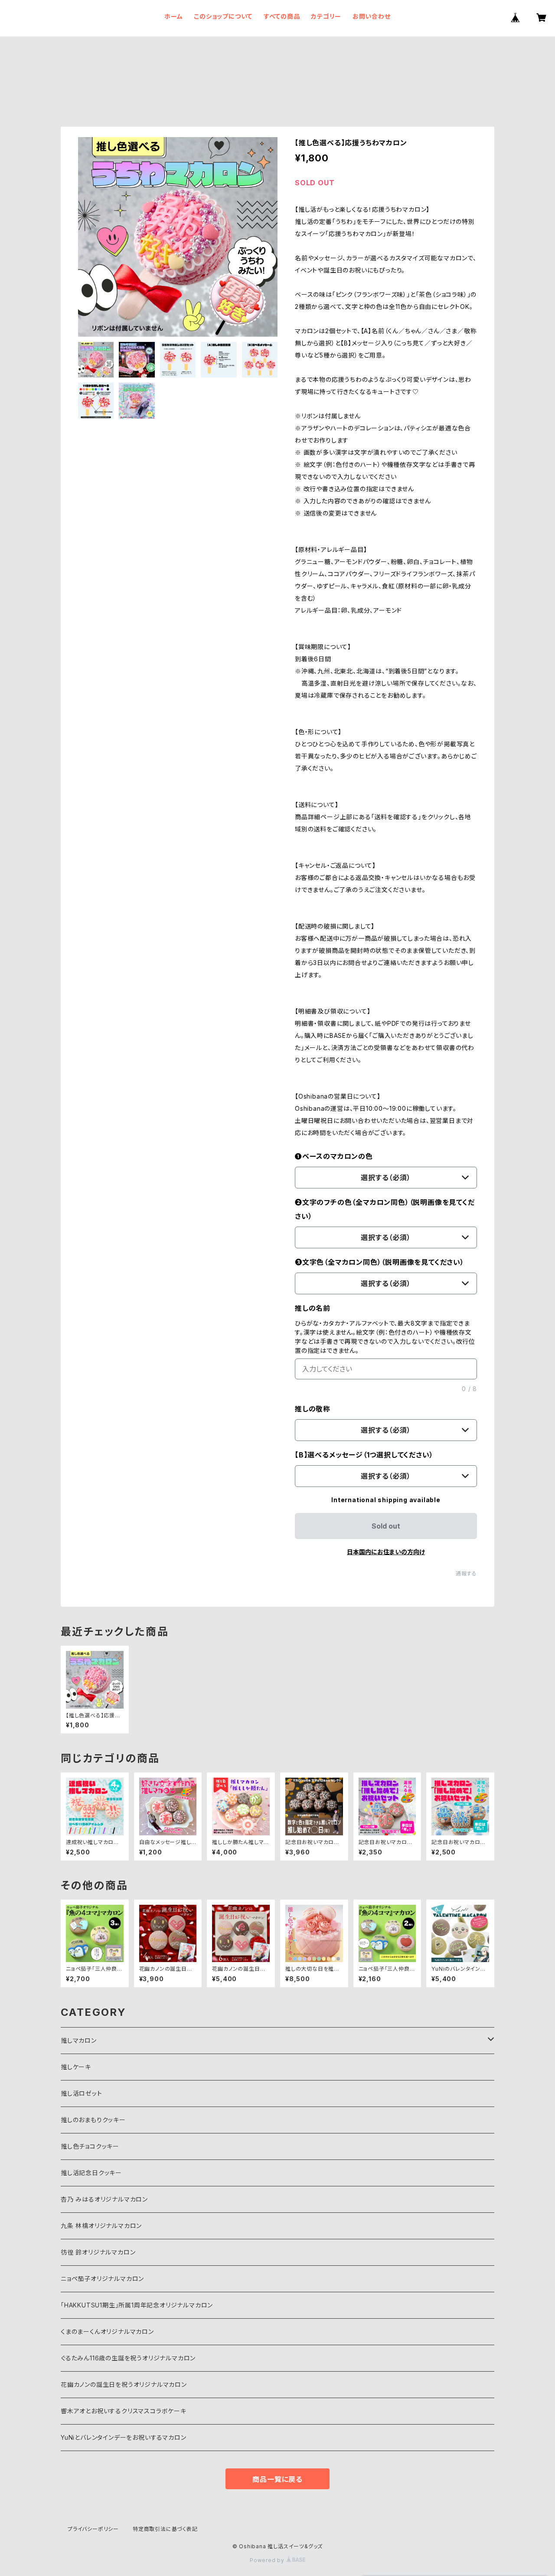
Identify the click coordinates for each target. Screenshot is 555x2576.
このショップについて (223, 16)
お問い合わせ (372, 16)
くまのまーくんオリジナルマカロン (107, 2332)
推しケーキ (76, 2067)
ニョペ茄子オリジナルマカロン (102, 2279)
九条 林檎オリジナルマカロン (101, 2226)
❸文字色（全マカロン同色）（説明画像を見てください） (380, 1262)
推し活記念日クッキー (91, 2173)
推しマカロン (79, 2040)
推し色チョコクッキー (90, 2146)
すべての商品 (282, 16)
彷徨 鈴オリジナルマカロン (98, 2252)
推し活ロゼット (82, 2093)
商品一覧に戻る (277, 2479)
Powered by (268, 2560)
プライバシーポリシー (93, 2529)
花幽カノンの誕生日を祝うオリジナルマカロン (124, 2384)
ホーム (173, 16)
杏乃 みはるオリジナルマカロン (104, 2199)
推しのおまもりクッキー (93, 2120)
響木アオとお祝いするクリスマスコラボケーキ (124, 2411)
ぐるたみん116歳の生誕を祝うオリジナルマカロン (128, 2358)
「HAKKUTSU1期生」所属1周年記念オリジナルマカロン (137, 2305)
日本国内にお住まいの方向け (386, 1552)
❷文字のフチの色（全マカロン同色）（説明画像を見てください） (385, 1209)
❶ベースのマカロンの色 (334, 1156)
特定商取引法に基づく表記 (165, 2529)
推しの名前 (313, 1308)
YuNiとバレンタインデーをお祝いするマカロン (123, 2437)
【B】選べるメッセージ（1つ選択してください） (364, 1455)
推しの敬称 (313, 1409)
